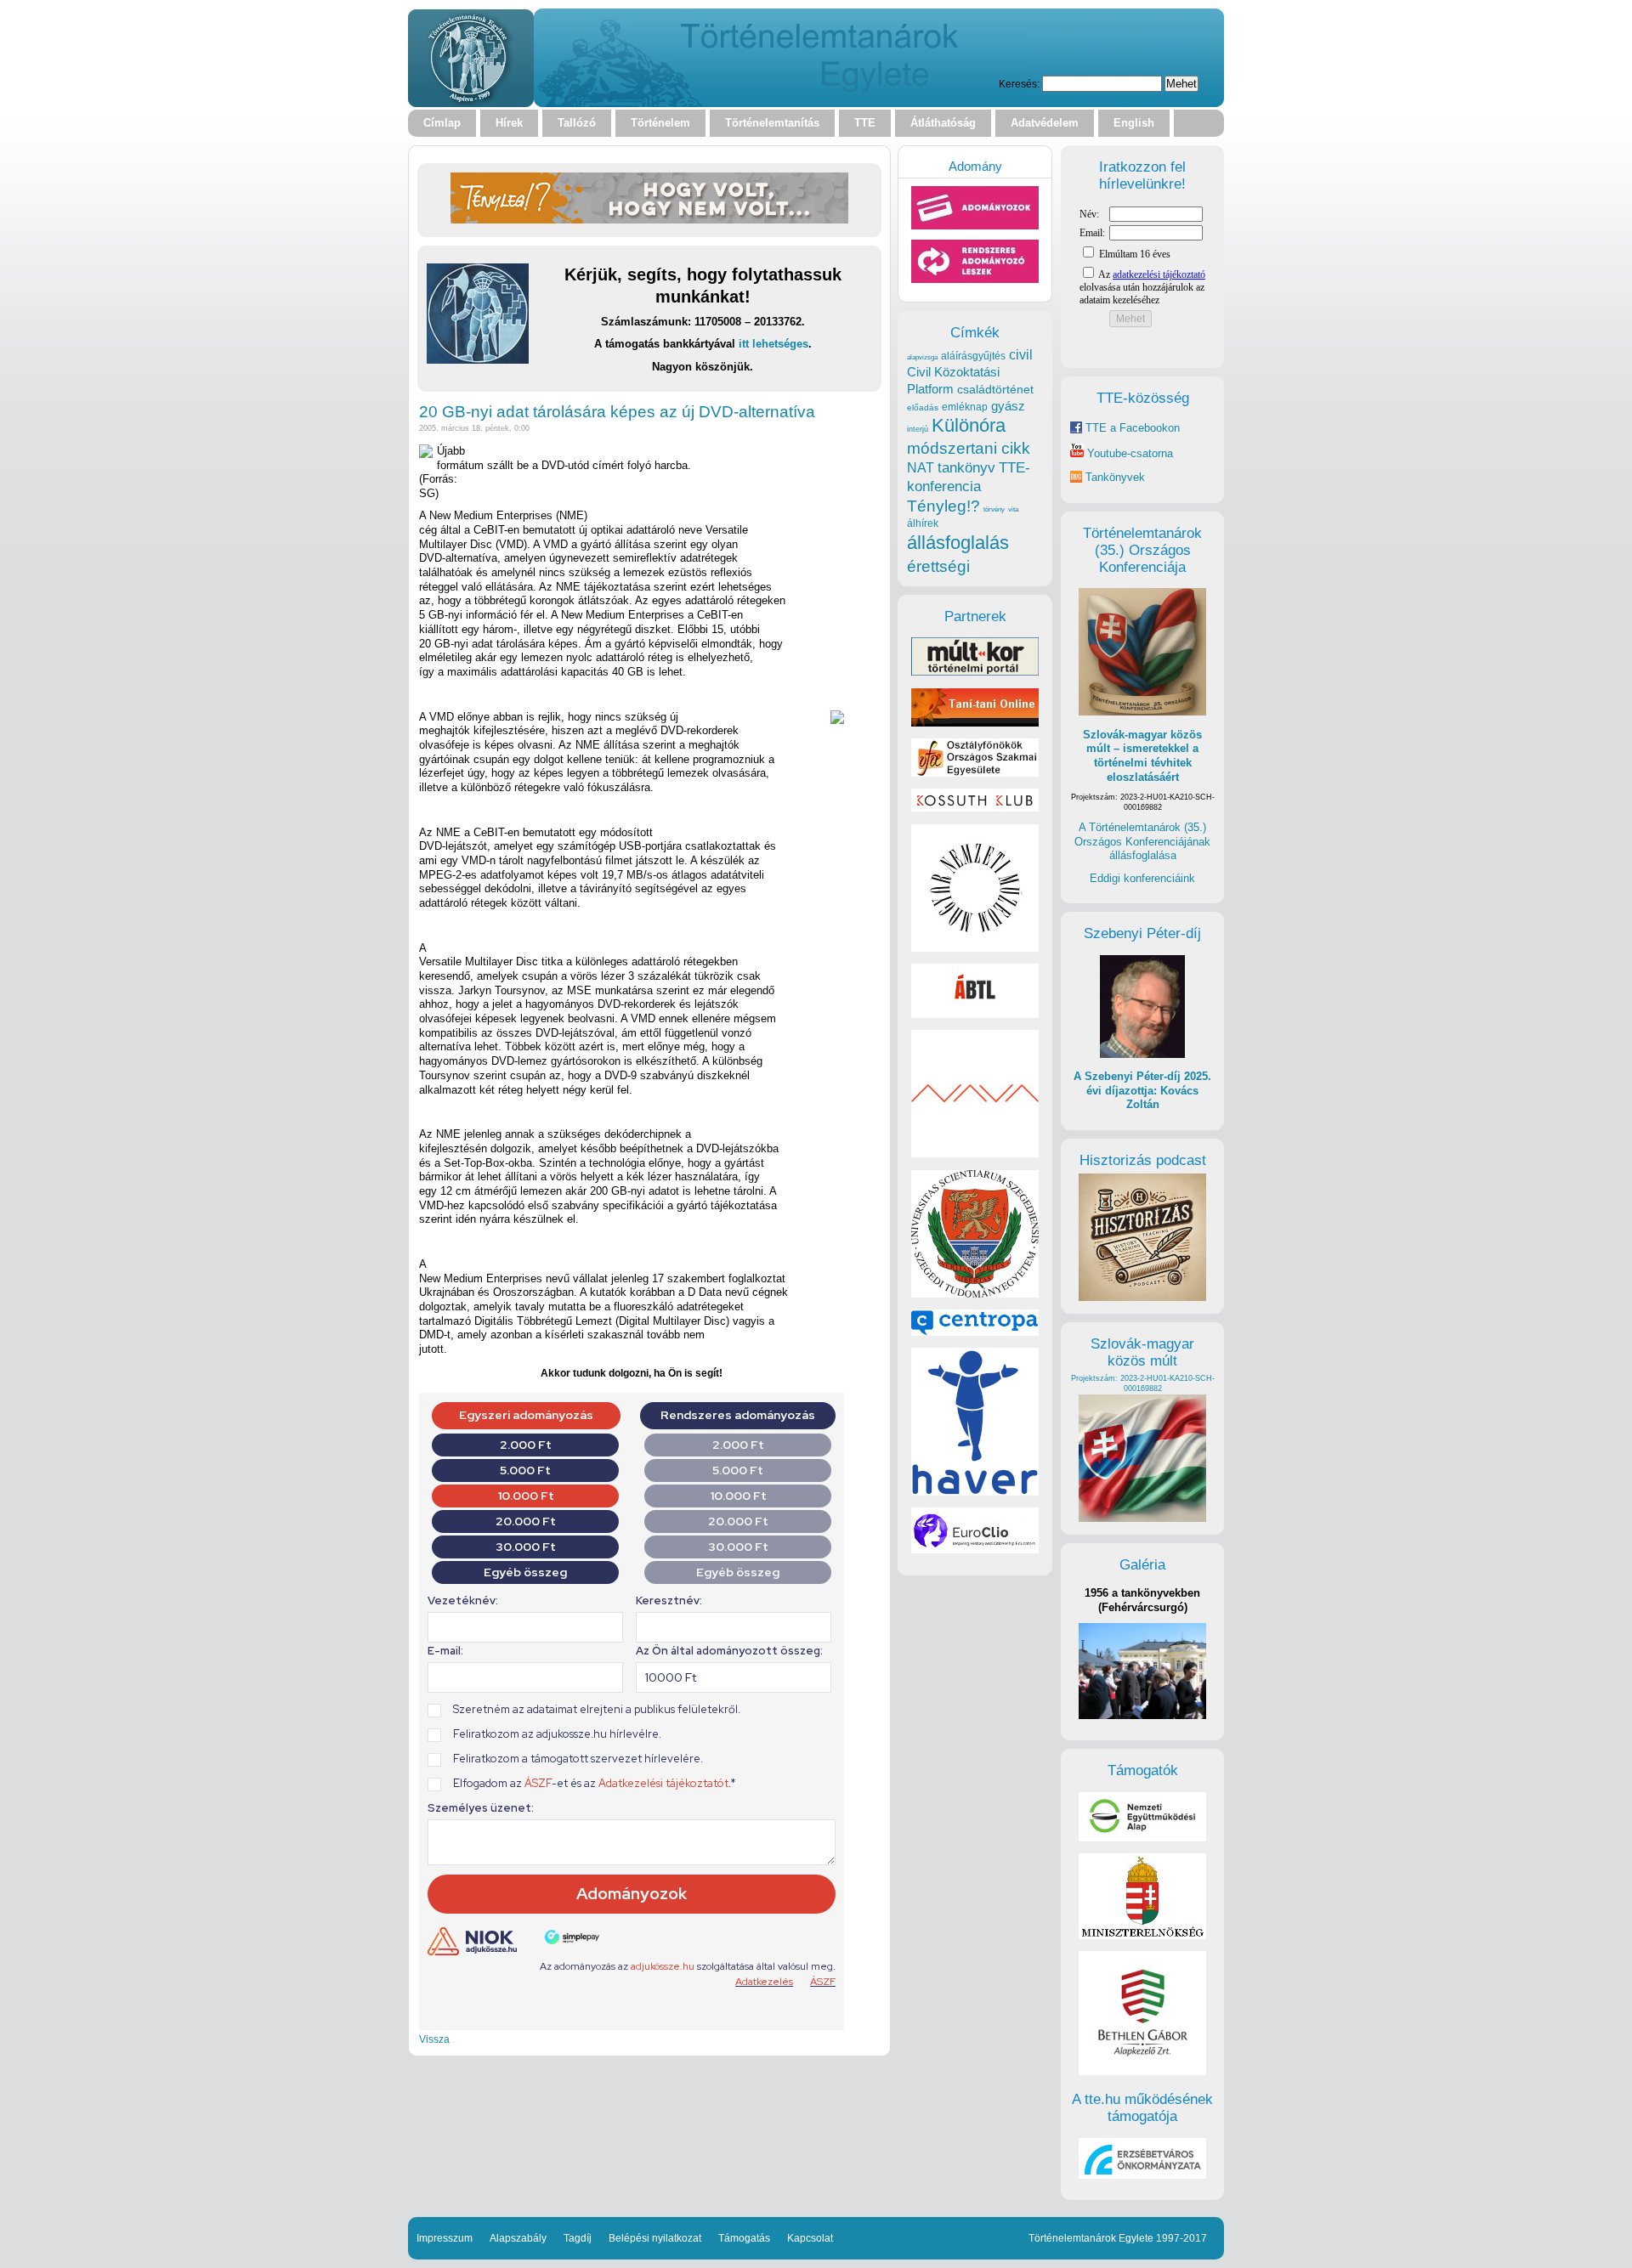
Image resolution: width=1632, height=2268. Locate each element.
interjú (918, 429)
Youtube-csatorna (1128, 453)
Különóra (969, 425)
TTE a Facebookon (1131, 428)
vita (1013, 509)
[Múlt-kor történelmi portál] (975, 672)
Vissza (434, 2039)
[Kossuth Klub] (975, 808)
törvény (994, 509)
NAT (921, 468)
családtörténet (995, 389)
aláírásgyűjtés (973, 356)
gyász (1008, 406)
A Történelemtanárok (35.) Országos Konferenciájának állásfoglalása (1142, 841)
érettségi (938, 566)
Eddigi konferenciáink (1142, 878)
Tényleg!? (943, 506)
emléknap (965, 407)
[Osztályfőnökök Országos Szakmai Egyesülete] (975, 773)
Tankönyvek (1115, 477)
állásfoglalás (958, 543)
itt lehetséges (773, 344)
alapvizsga (922, 357)
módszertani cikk (969, 448)
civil (1021, 354)
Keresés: (1019, 84)
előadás (923, 407)
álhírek (923, 523)
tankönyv (966, 468)
